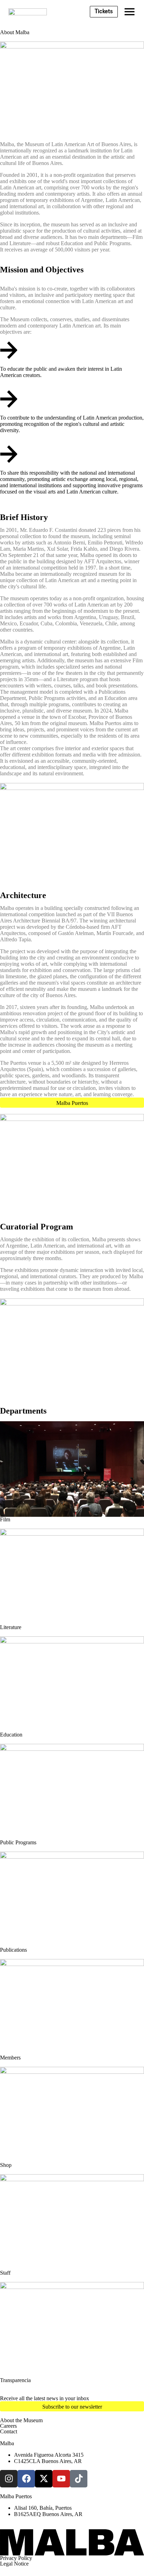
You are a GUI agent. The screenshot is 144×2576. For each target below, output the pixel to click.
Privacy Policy (16, 2558)
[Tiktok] (79, 2479)
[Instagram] (9, 2479)
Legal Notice (14, 2564)
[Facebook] (26, 2479)
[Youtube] (61, 2479)
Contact (9, 2431)
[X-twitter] (44, 2479)
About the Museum (21, 2420)
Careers (8, 2426)
